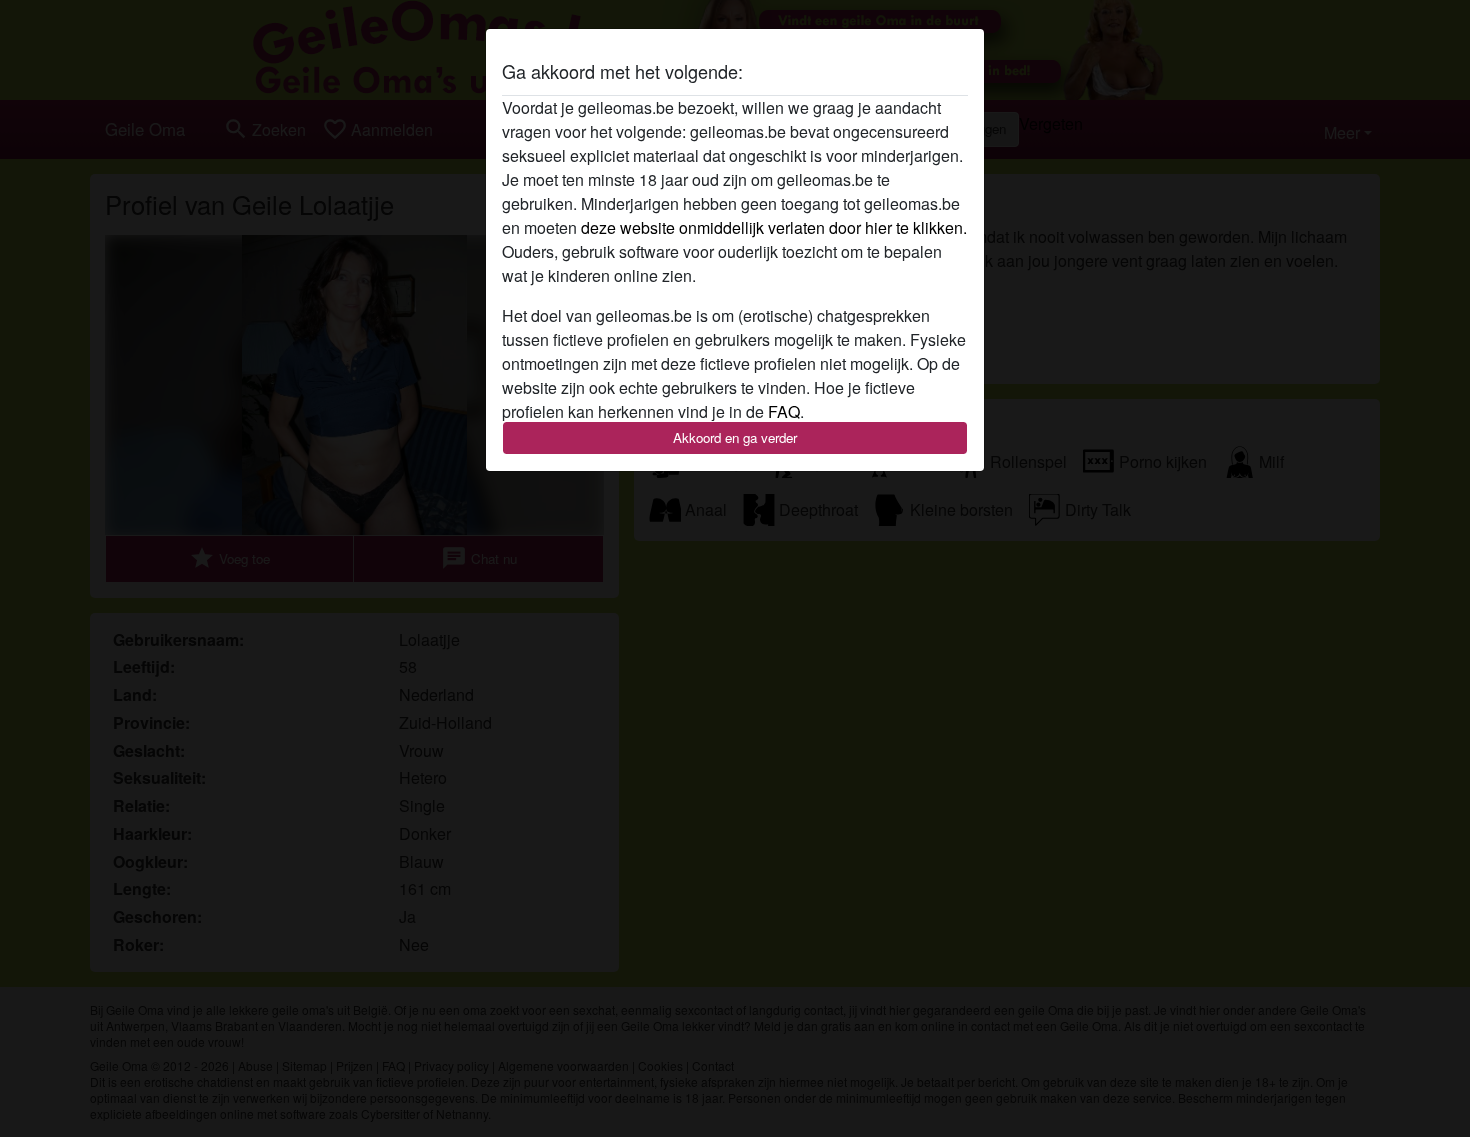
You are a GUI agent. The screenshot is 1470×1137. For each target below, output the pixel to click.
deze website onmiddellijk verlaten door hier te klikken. (774, 227)
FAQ (784, 411)
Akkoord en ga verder (735, 437)
